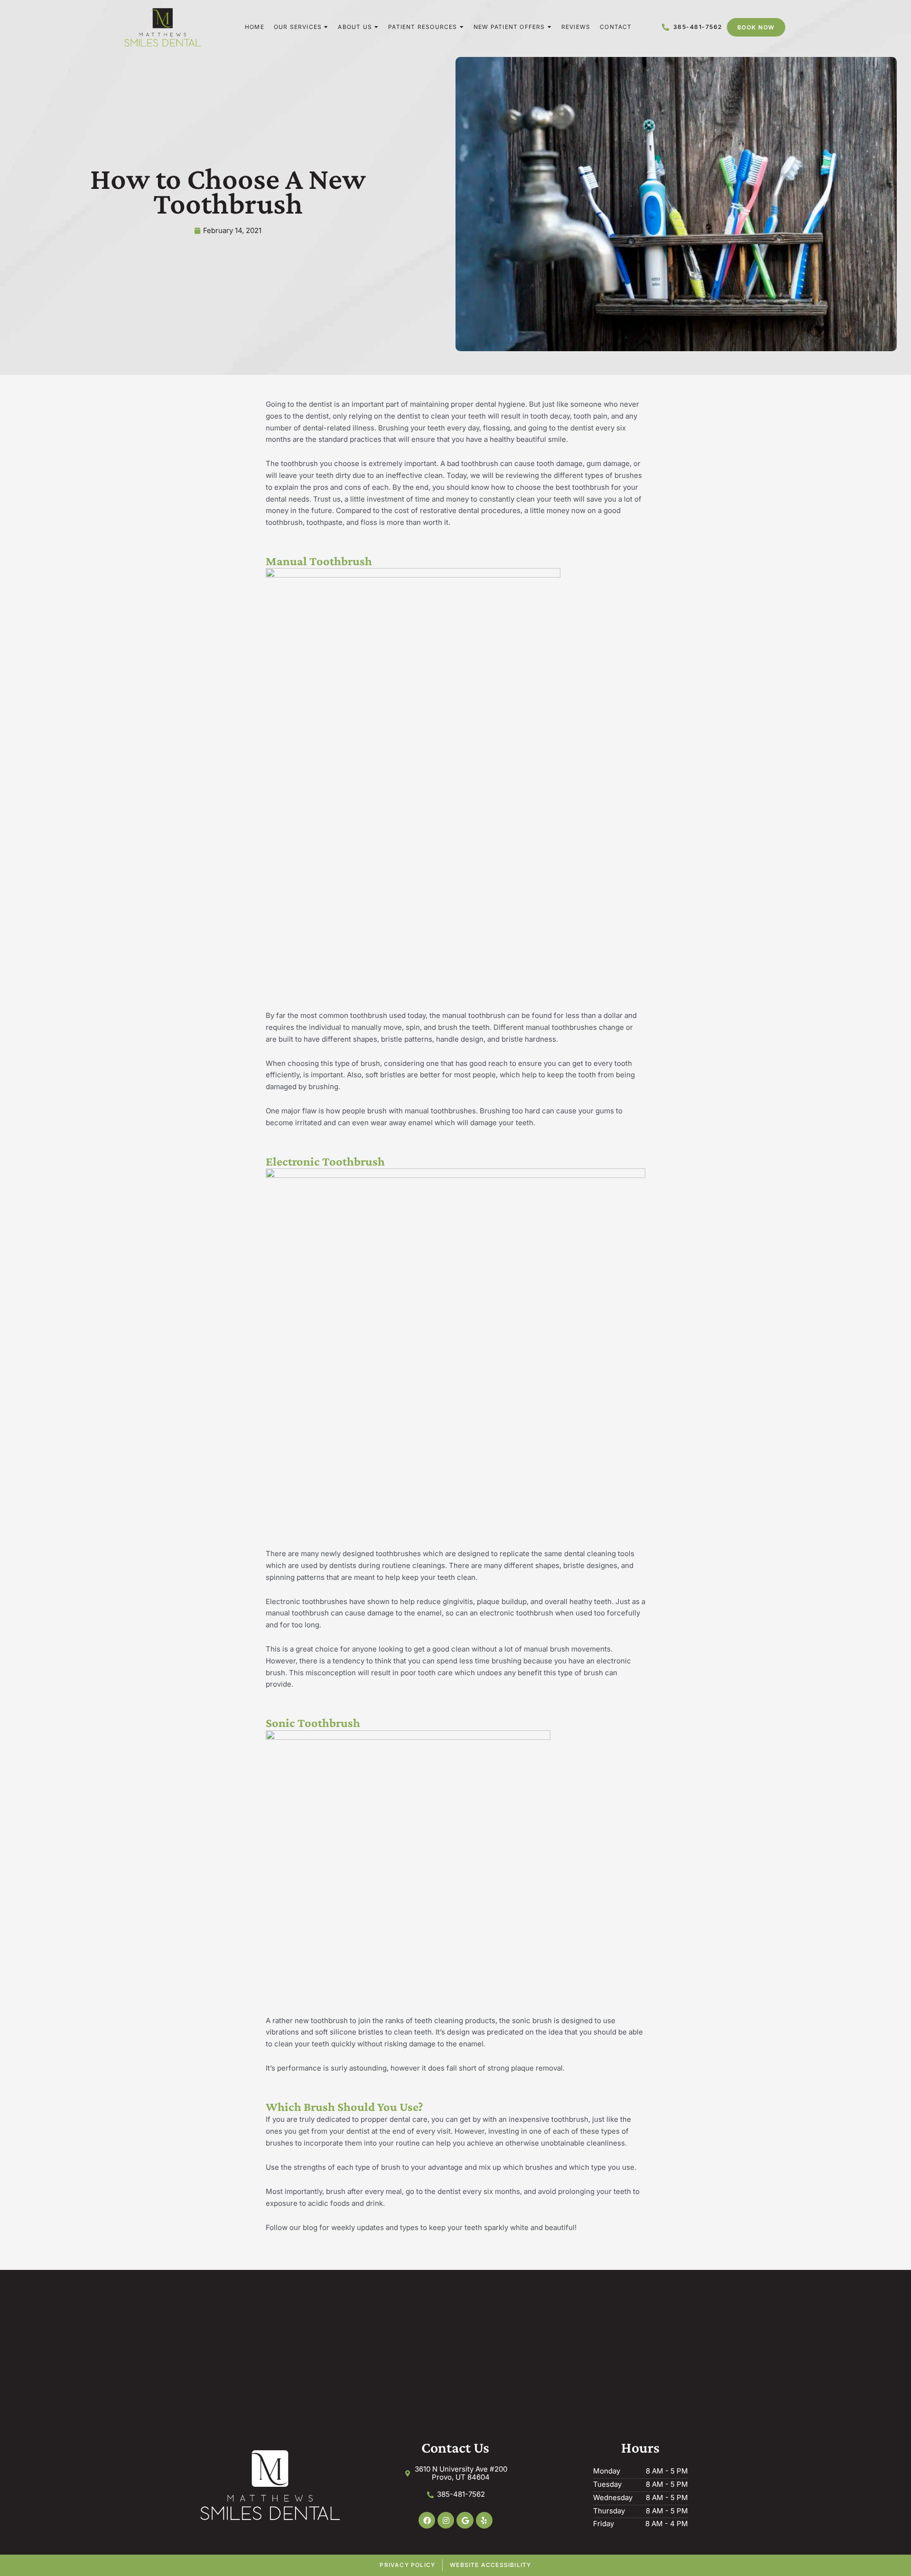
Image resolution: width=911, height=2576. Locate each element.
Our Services (298, 27)
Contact (616, 27)
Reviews (576, 27)
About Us (355, 27)
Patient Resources (423, 27)
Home (255, 27)
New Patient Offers (509, 27)
